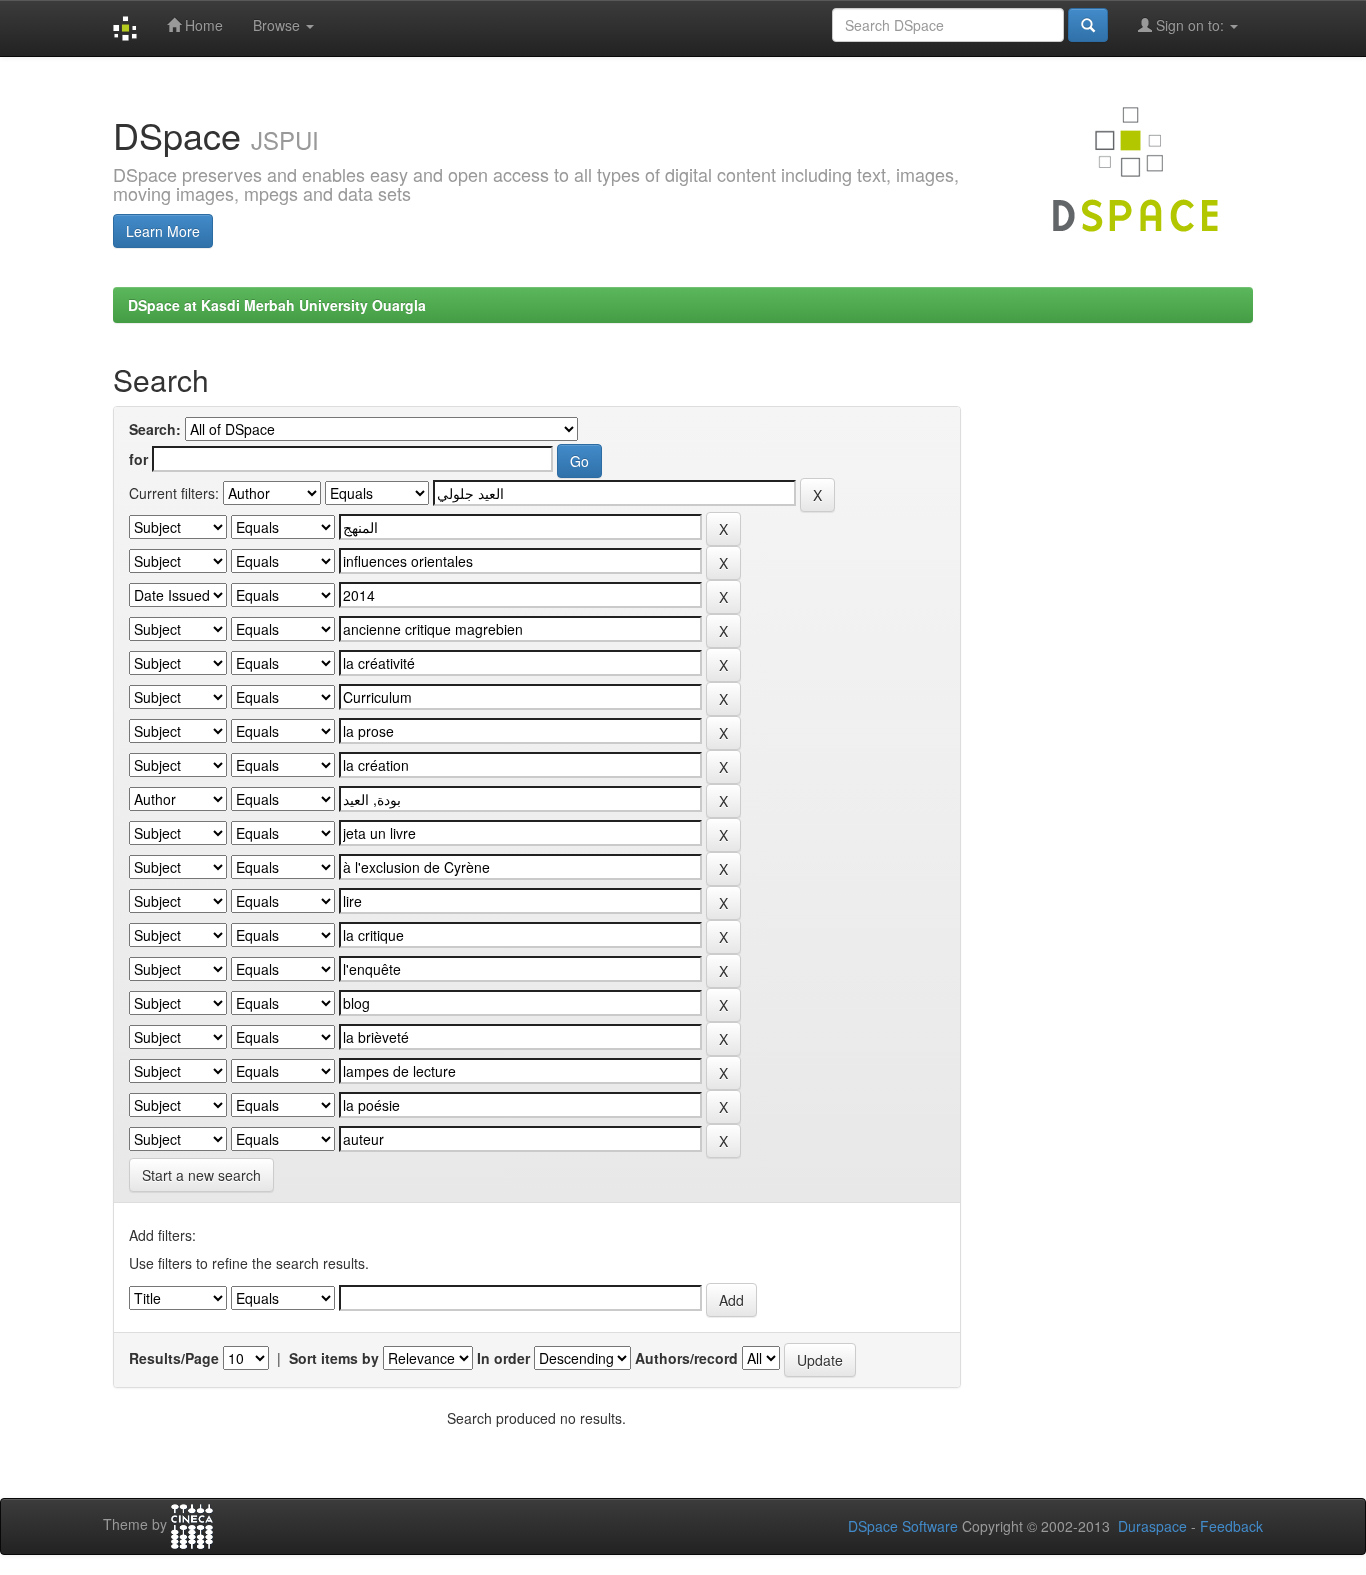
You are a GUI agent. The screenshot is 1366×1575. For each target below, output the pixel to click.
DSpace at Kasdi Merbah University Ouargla (277, 305)
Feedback (1231, 1526)
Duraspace (1152, 1526)
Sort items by (334, 1358)
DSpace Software (903, 1526)
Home (202, 25)
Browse (278, 25)
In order (503, 1358)
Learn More (163, 231)
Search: (155, 429)
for (138, 459)
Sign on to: (1190, 25)
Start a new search (201, 1175)
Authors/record (686, 1358)
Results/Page (174, 1358)
